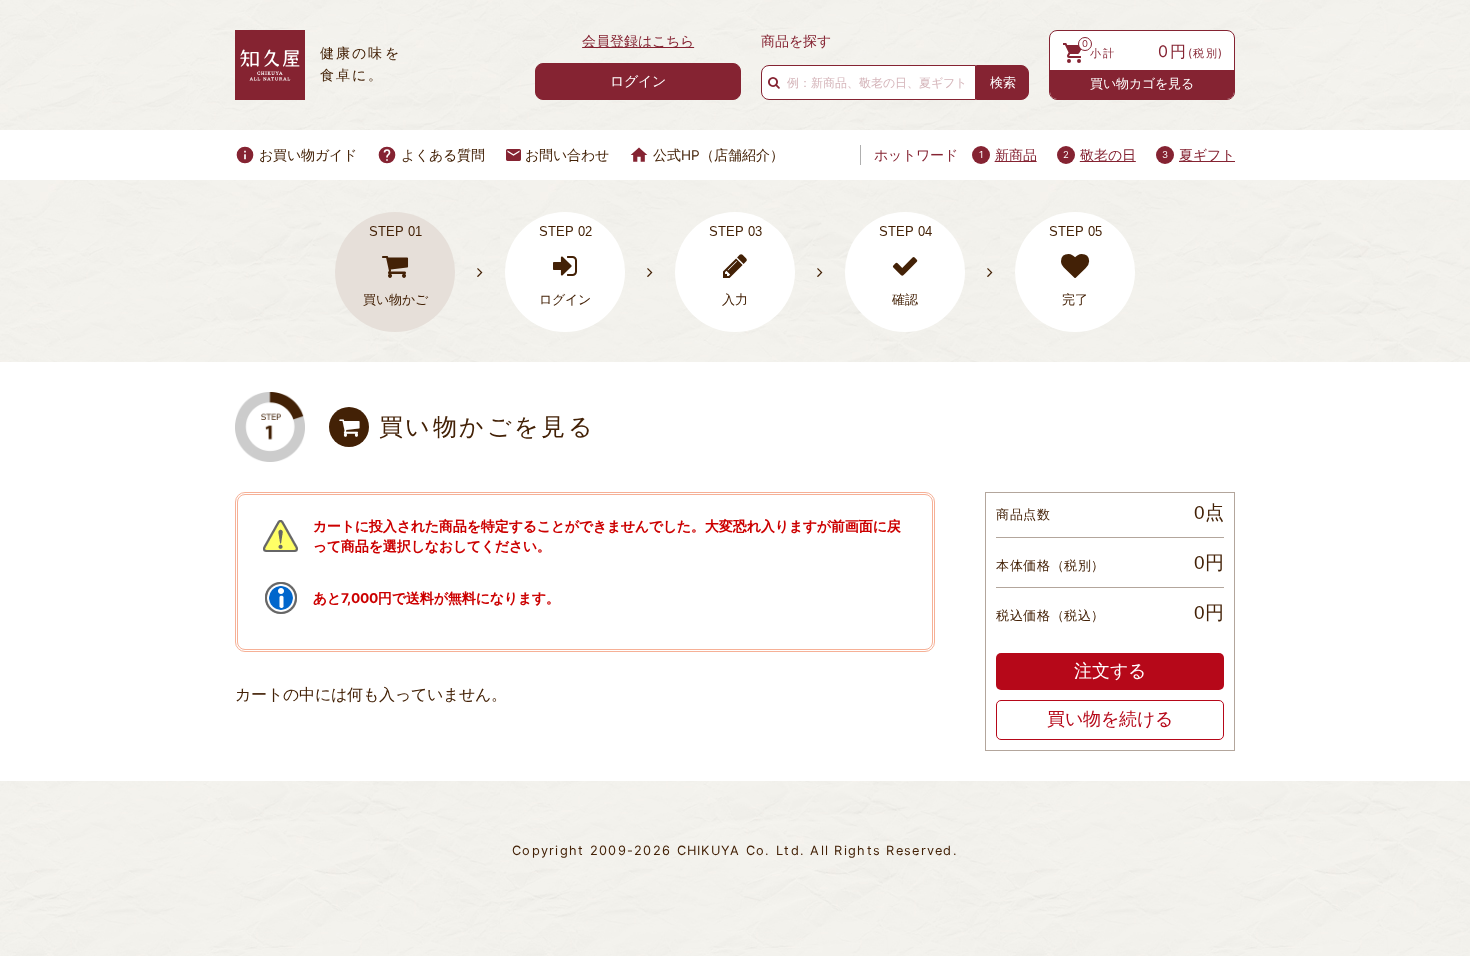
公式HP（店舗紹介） (718, 155)
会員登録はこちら (638, 41)
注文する (1110, 671)
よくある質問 (443, 155)
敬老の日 (1108, 155)
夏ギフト (1207, 155)
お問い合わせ (567, 155)
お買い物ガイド (308, 155)
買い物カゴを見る (1142, 83)
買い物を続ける (1110, 719)
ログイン (638, 80)
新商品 (1016, 155)
